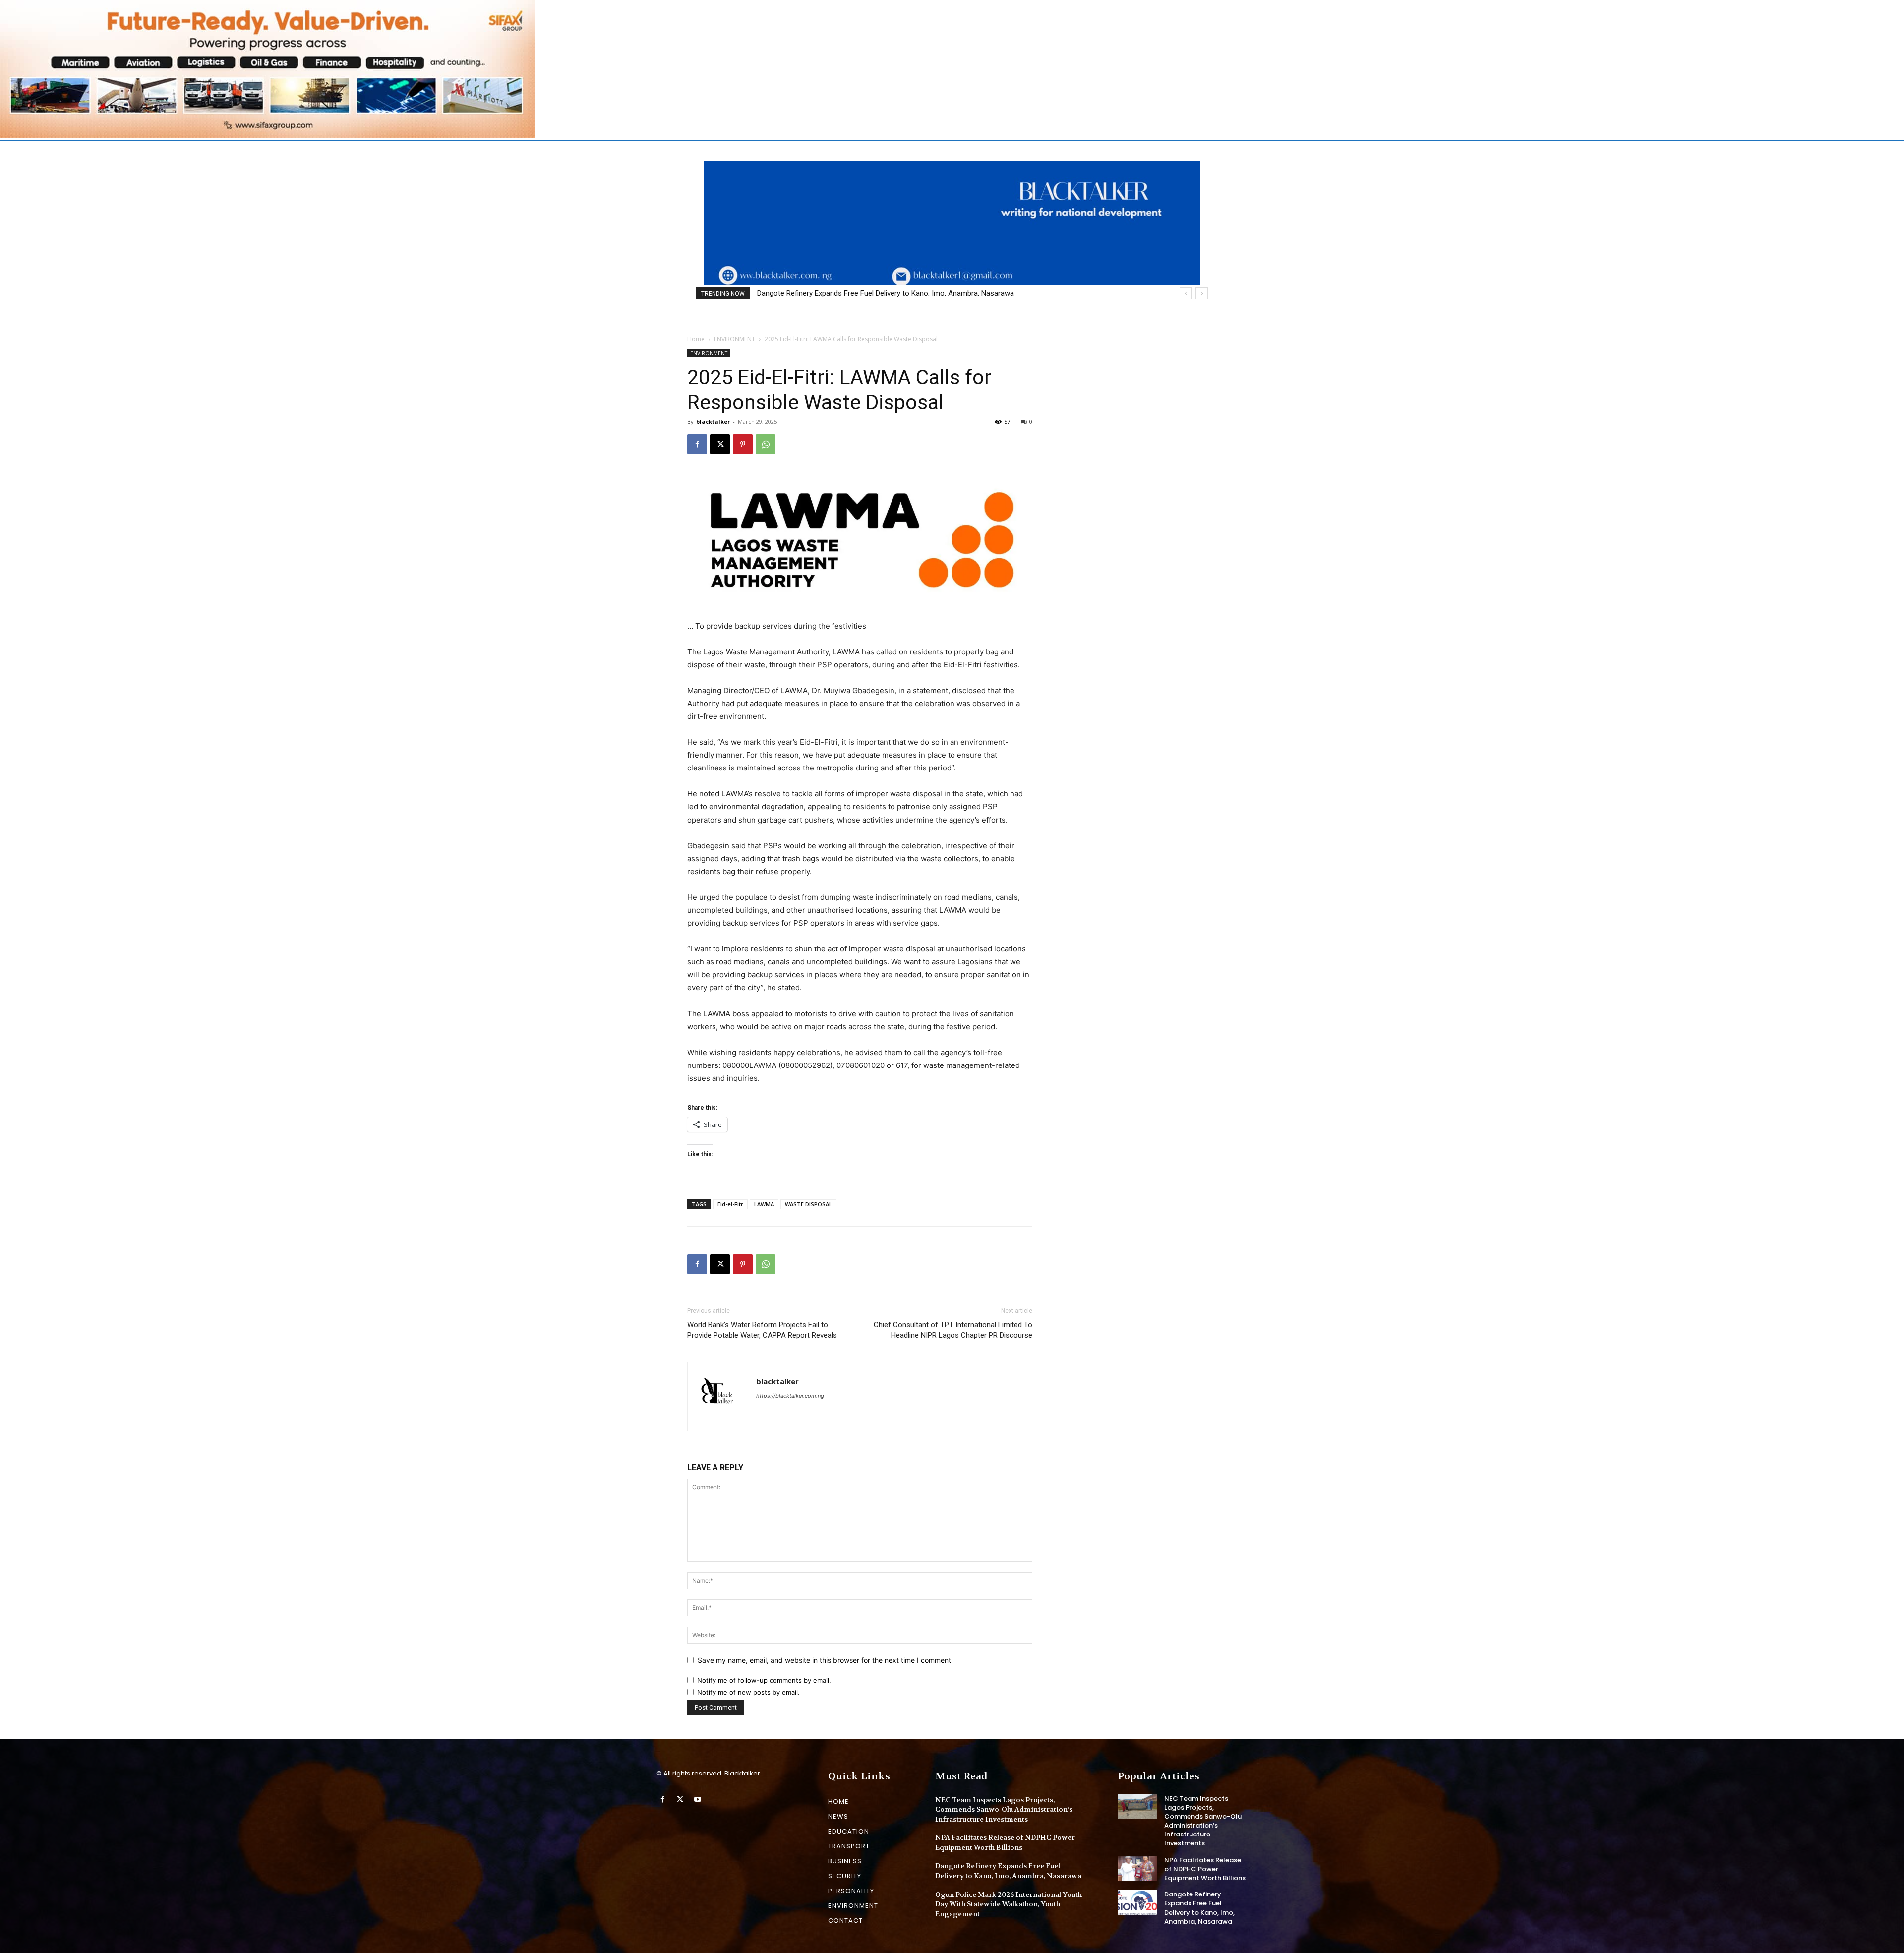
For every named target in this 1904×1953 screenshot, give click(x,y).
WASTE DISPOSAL (808, 1204)
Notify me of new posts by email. (748, 1692)
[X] (720, 444)
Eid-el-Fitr (730, 1204)
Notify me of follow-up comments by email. (764, 1680)
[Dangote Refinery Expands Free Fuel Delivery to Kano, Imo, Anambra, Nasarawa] (1137, 1902)
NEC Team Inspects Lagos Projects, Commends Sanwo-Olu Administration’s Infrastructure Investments (1004, 1809)
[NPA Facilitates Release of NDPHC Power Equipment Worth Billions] (1137, 1868)
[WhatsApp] (766, 444)
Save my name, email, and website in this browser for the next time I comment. (825, 1660)
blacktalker (713, 422)
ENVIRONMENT (735, 339)
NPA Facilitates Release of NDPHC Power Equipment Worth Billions (1005, 1842)
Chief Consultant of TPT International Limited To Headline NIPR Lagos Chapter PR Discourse (953, 1330)
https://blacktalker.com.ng (790, 1396)
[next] (1202, 293)
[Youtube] (697, 1800)
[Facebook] (697, 444)
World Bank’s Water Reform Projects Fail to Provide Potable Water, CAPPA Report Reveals (762, 1330)
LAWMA (764, 1204)
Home (696, 339)
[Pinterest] (743, 444)
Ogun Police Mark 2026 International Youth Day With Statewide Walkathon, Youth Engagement (909, 293)
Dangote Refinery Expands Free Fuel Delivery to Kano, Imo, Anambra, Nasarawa (1008, 1871)
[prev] (1186, 293)
